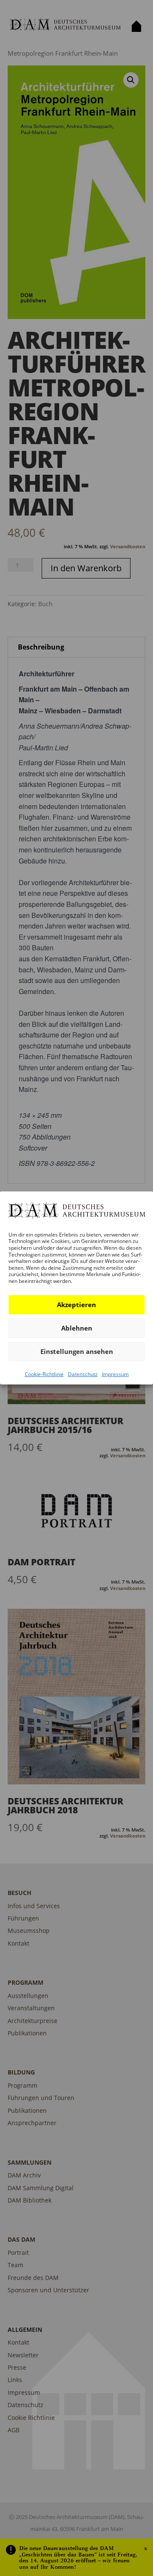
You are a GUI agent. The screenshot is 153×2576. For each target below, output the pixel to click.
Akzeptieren (76, 1305)
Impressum (115, 1374)
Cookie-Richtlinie (44, 1374)
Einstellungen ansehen (77, 1351)
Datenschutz (83, 1374)
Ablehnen (77, 1328)
